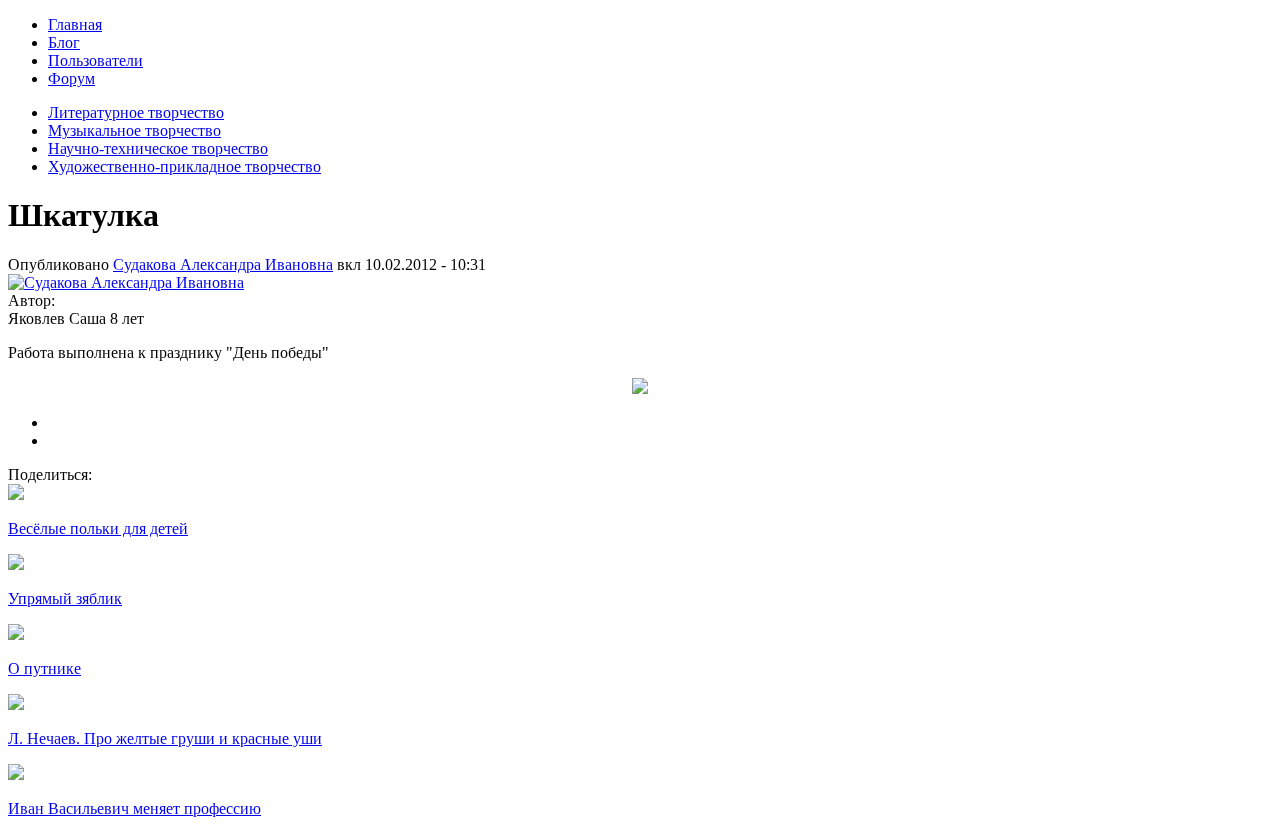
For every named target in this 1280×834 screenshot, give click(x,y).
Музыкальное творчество (134, 130)
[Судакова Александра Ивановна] (126, 282)
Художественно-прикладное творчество (184, 166)
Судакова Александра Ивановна (223, 264)
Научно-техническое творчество (158, 148)
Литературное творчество (136, 112)
